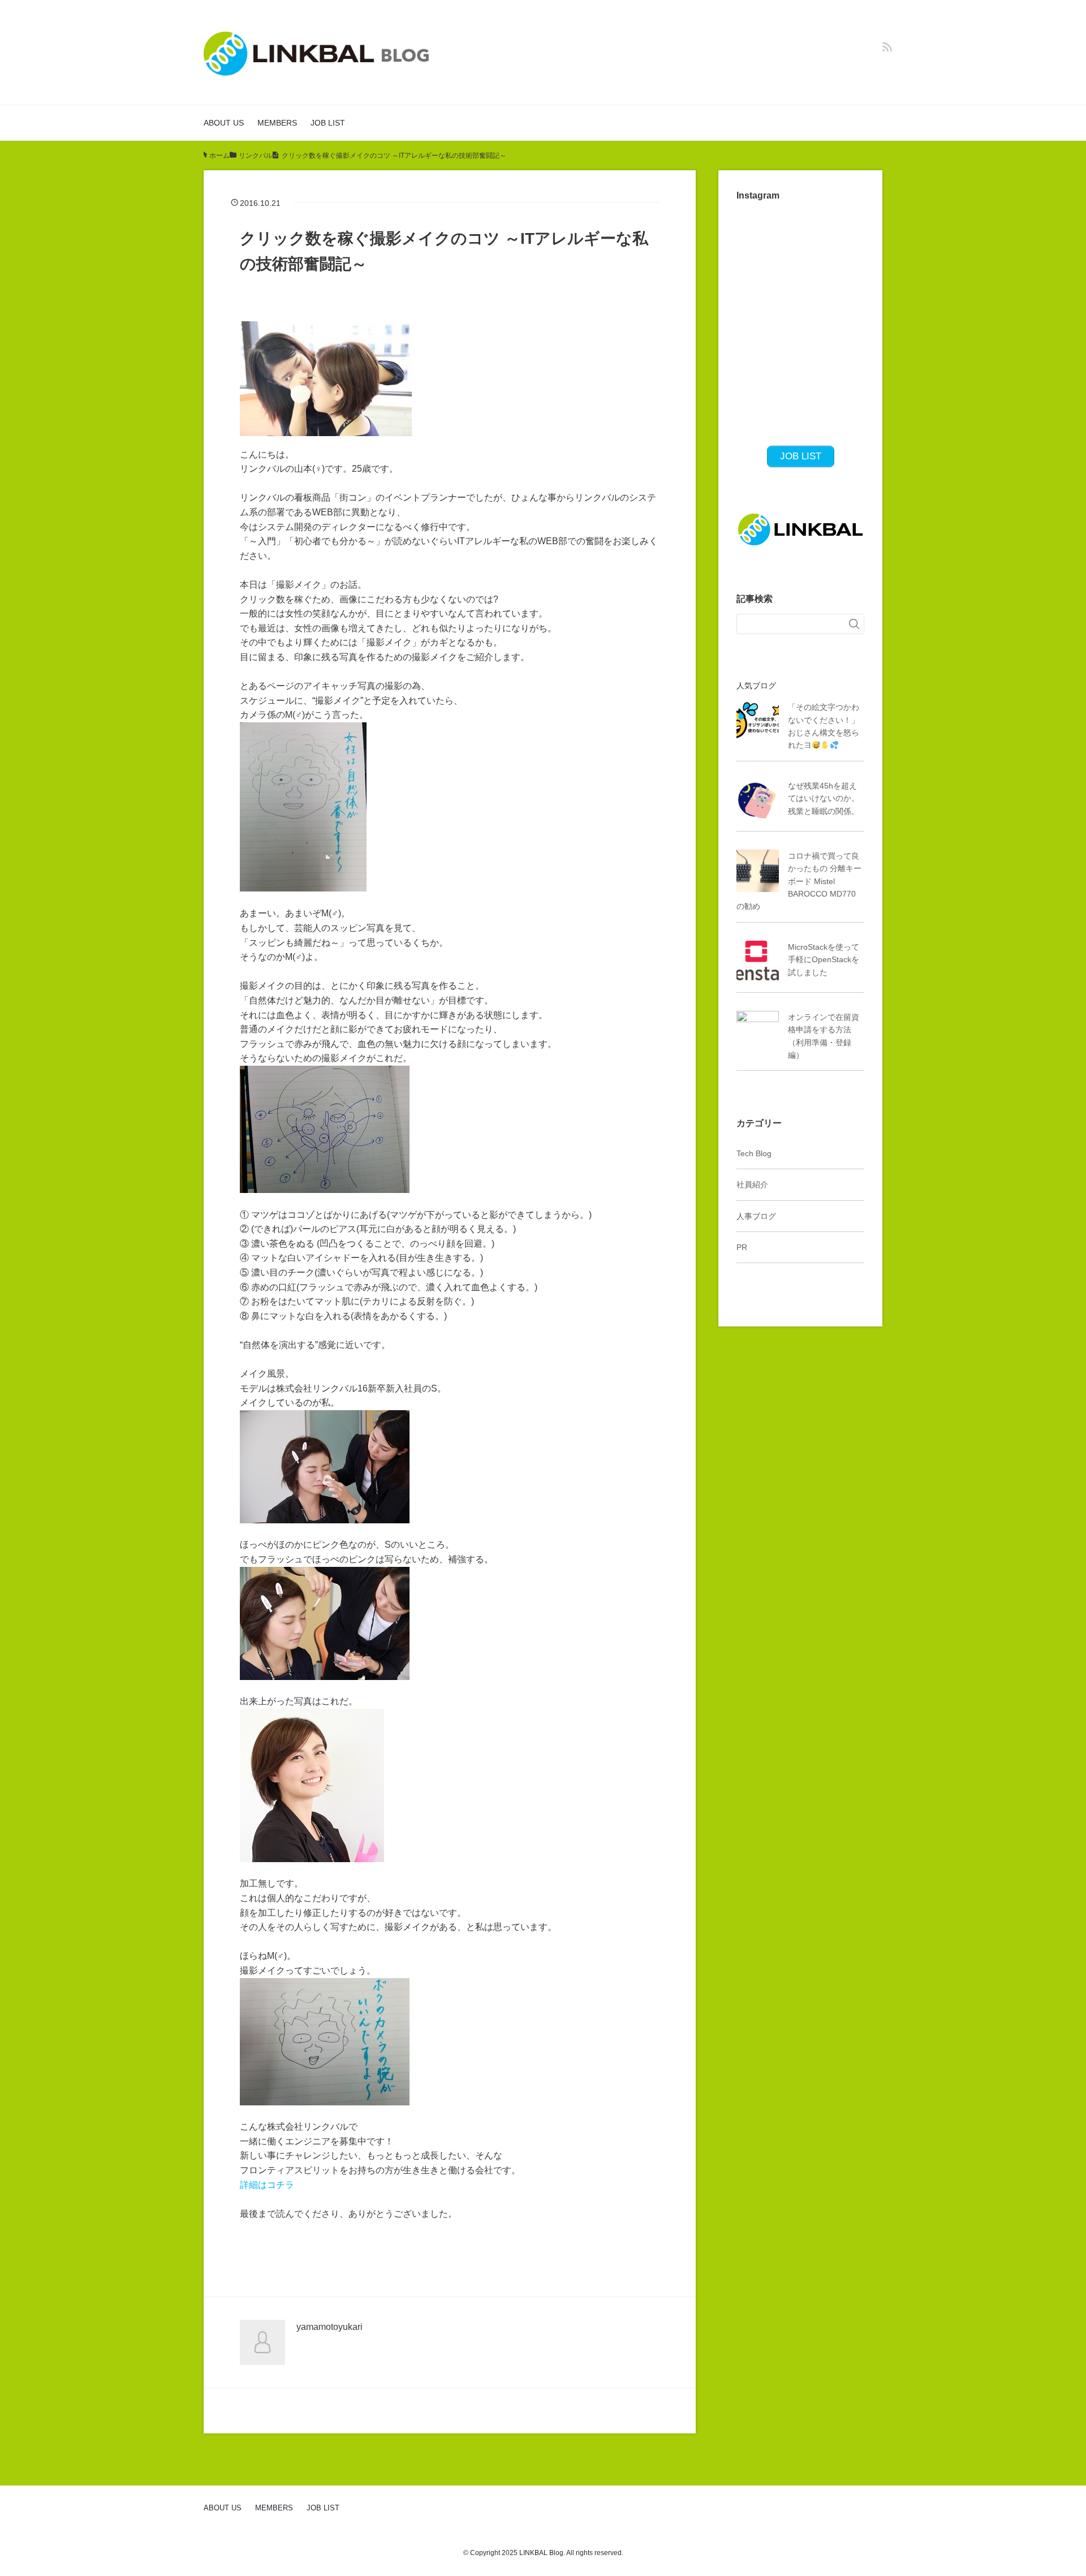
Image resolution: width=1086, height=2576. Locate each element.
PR (742, 1247)
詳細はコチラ (267, 2185)
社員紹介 (752, 1184)
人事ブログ (756, 1216)
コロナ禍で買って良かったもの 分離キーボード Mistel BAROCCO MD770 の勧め (799, 881)
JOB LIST (328, 123)
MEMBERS (277, 123)
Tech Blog (754, 1153)
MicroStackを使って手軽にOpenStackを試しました (824, 960)
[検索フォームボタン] (854, 624)
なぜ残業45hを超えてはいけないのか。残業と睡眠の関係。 (824, 798)
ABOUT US (224, 123)
